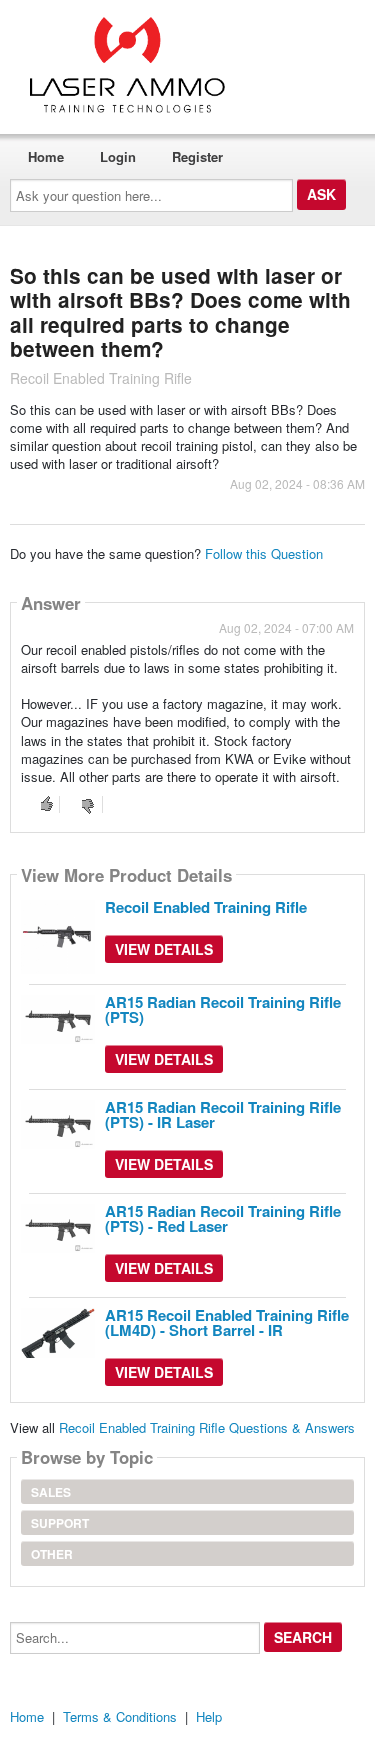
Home (46, 156)
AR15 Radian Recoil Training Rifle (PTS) (223, 1009)
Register (197, 156)
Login (118, 156)
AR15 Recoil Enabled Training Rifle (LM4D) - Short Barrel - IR (227, 1322)
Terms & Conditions (120, 1716)
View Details (164, 949)
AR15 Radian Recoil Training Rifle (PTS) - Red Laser (223, 1218)
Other (52, 1554)
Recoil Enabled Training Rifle (206, 907)
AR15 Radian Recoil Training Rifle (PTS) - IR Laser (223, 1114)
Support (60, 1523)
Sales (51, 1492)
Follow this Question (264, 553)
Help (209, 1716)
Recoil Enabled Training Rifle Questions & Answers (207, 1427)
